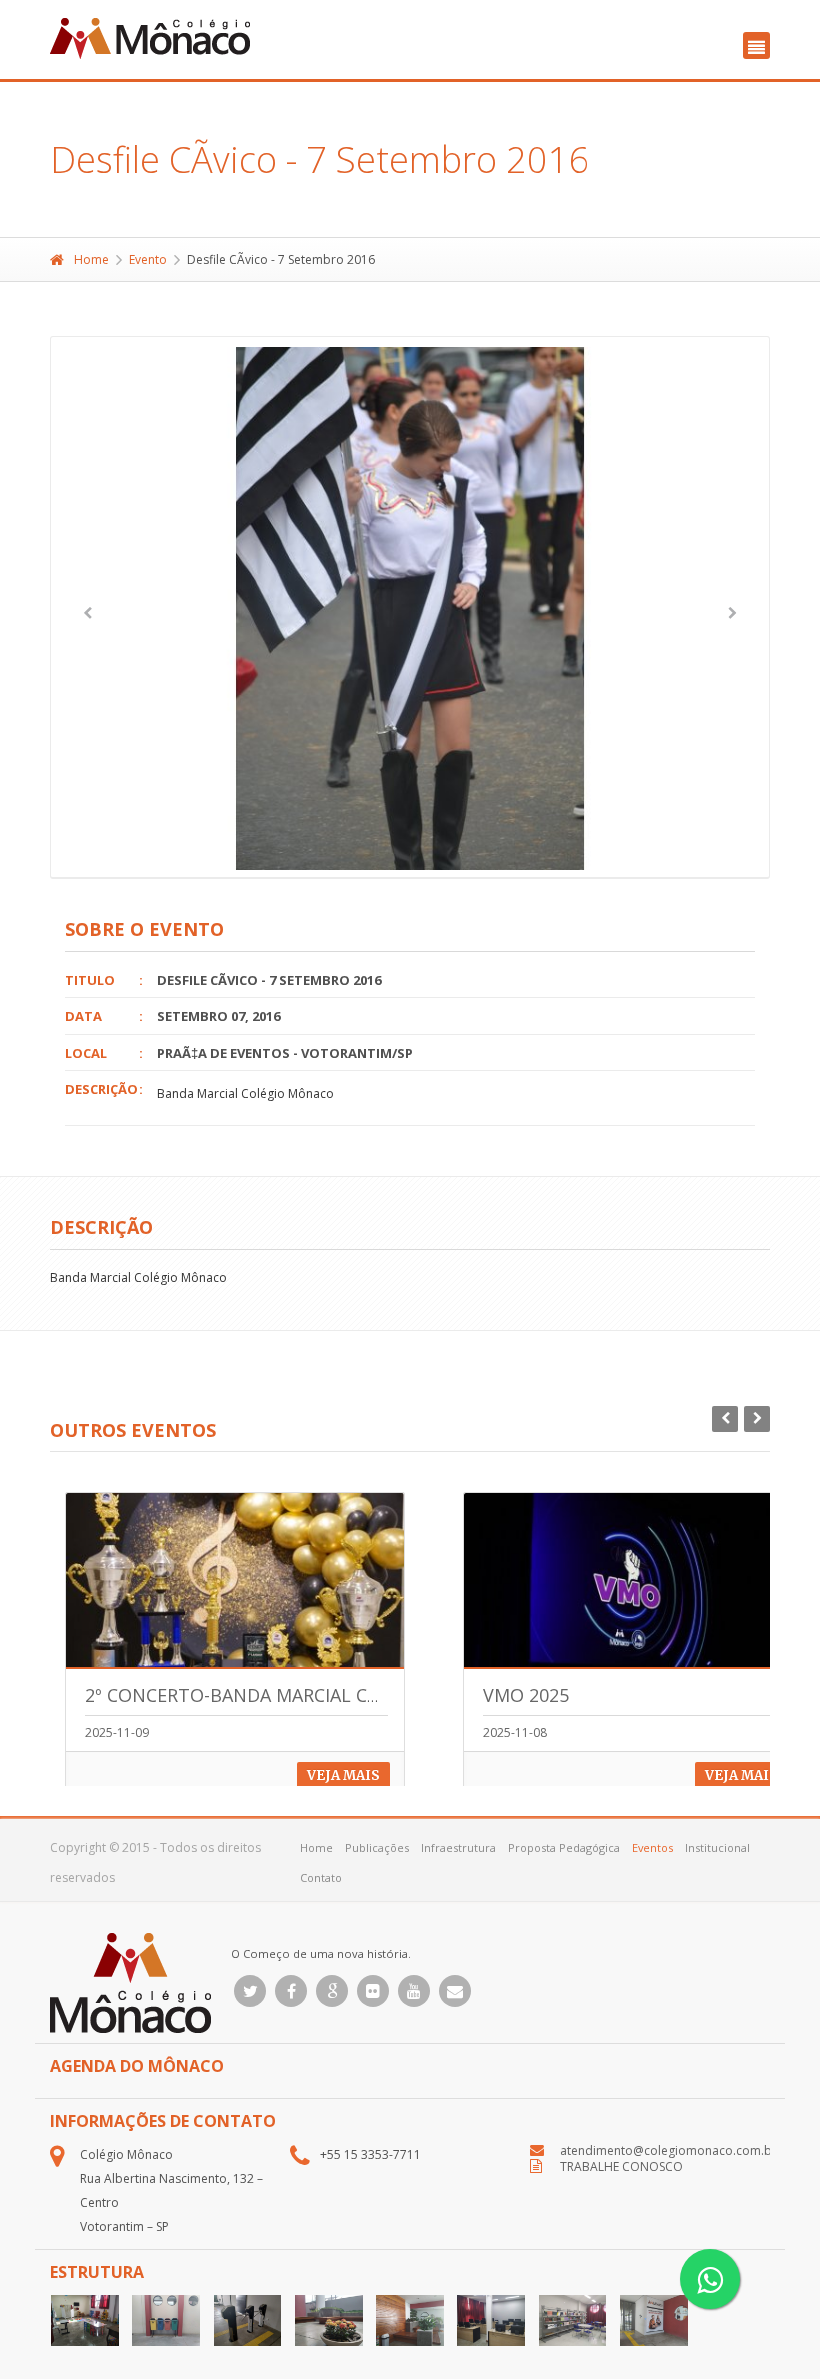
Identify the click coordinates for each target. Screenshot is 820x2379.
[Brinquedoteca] (85, 2320)
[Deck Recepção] (410, 2320)
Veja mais (343, 1775)
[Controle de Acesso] (248, 2320)
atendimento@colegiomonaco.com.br (668, 2150)
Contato (321, 1877)
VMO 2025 (526, 1695)
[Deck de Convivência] (329, 2320)
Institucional (717, 1847)
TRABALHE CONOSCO (621, 2166)
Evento (148, 259)
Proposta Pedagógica (564, 1847)
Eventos (652, 1847)
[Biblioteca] (573, 2320)
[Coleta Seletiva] (166, 2320)
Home (91, 259)
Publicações (377, 1847)
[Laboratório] (491, 2320)
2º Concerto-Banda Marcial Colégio (259, 1695)
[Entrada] (654, 2320)
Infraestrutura (458, 1847)
